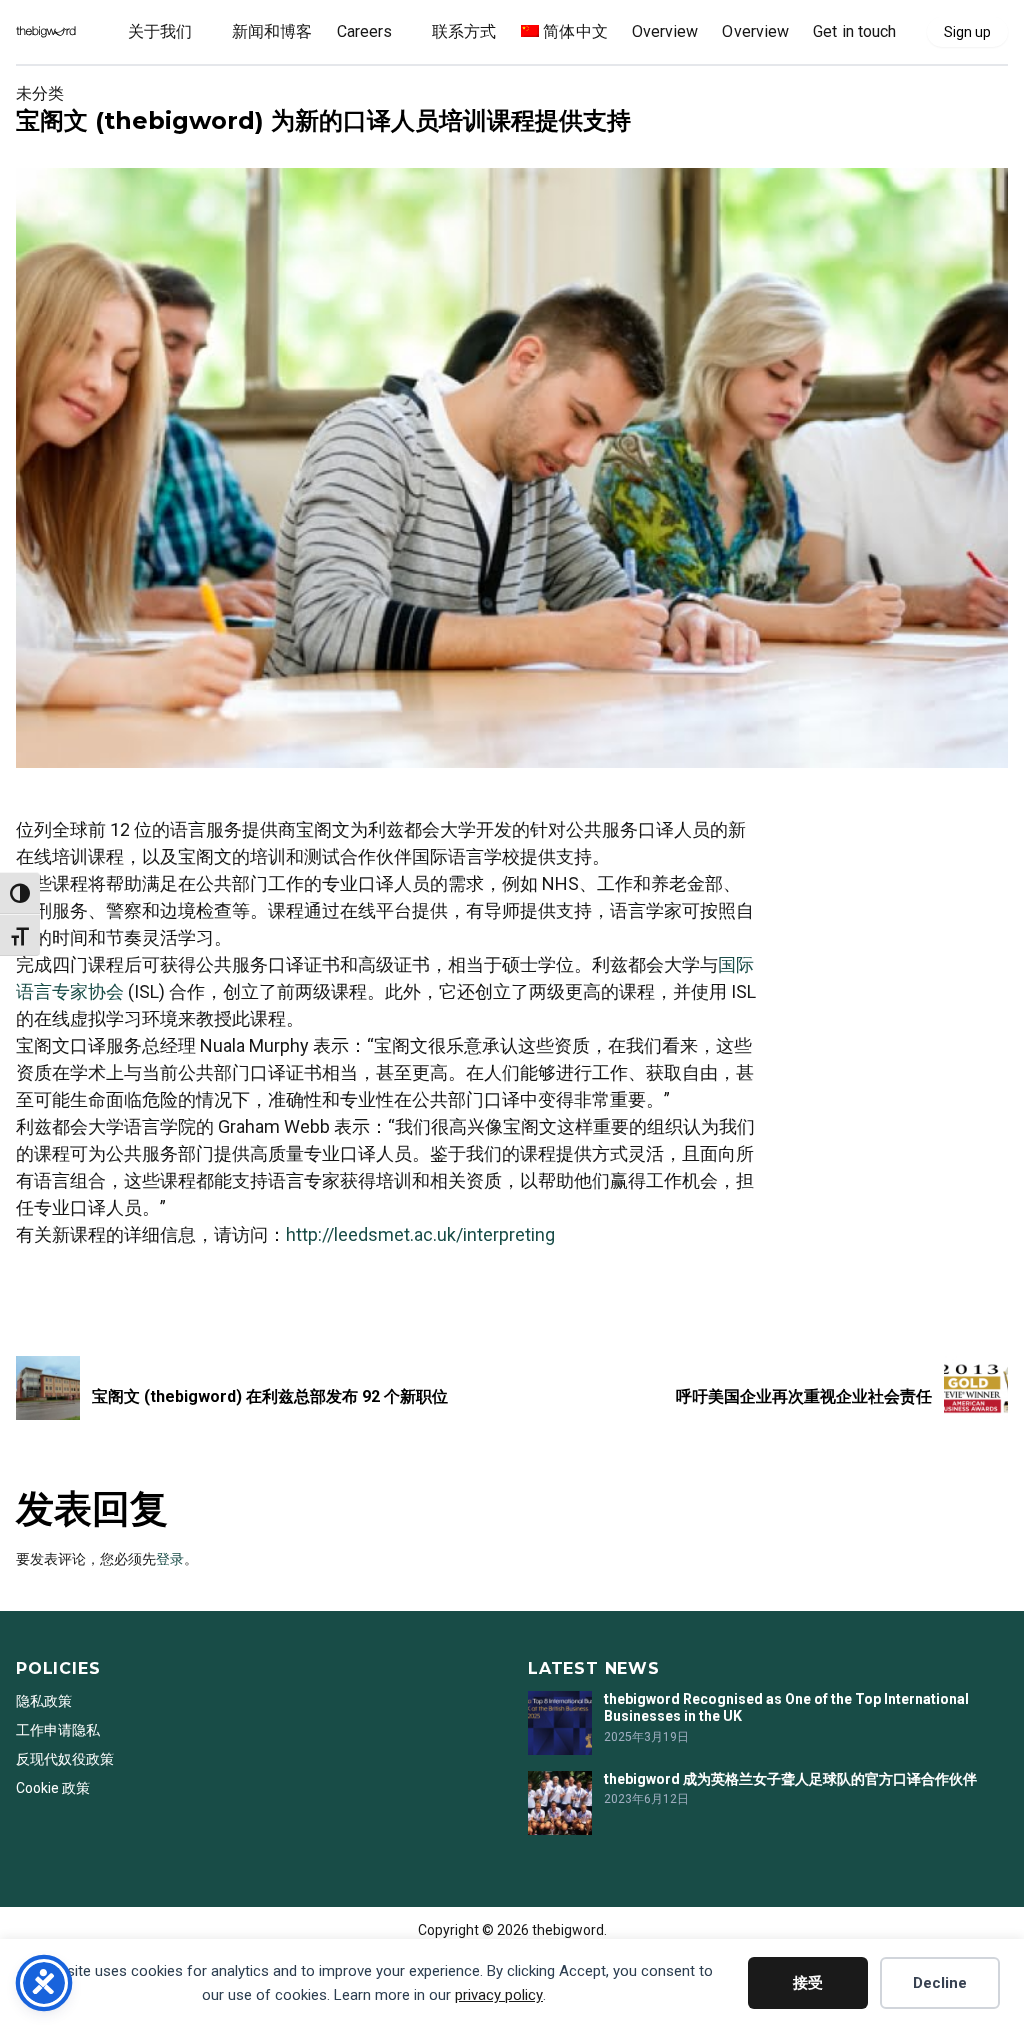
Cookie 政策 (53, 1788)
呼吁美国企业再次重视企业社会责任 (804, 1396)
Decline (940, 1983)
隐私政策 (44, 1701)
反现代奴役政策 (65, 1759)
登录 (170, 1559)
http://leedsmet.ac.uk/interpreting (420, 1234)
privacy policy (499, 1995)
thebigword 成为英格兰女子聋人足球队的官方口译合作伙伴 (790, 1779)
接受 (808, 1983)
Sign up (967, 32)
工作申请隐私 (58, 1730)
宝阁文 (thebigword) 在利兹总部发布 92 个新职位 (270, 1396)
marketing (48, 1288)
